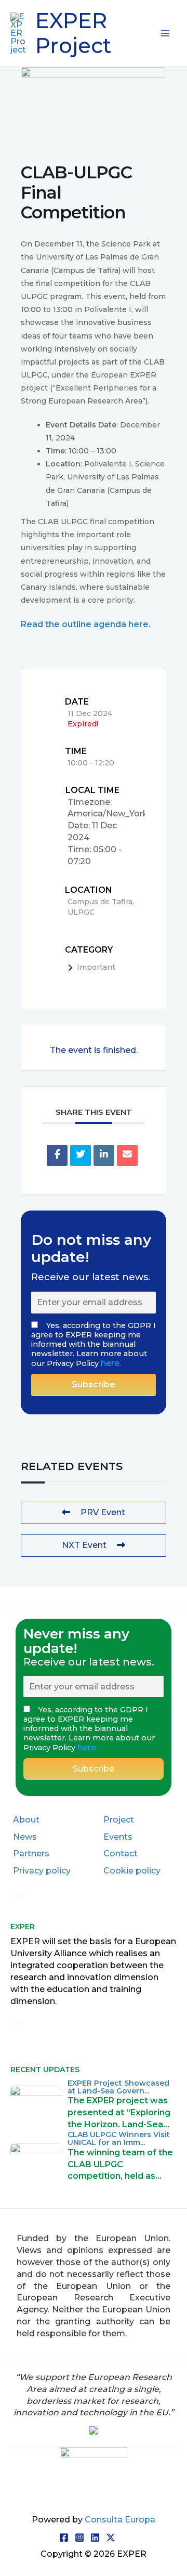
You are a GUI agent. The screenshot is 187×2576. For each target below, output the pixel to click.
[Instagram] (79, 2538)
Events (118, 1837)
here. (111, 1363)
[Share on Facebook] (57, 1155)
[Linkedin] (104, 1155)
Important (96, 967)
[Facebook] (64, 2538)
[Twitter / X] (111, 2538)
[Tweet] (81, 1155)
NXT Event (84, 1545)
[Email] (127, 1155)
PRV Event (103, 1512)
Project (119, 1820)
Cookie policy (132, 1871)
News (25, 1837)
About (26, 1820)
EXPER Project (73, 33)
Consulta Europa (120, 2520)
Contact (121, 1853)
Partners (31, 1853)
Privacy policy (42, 1871)
